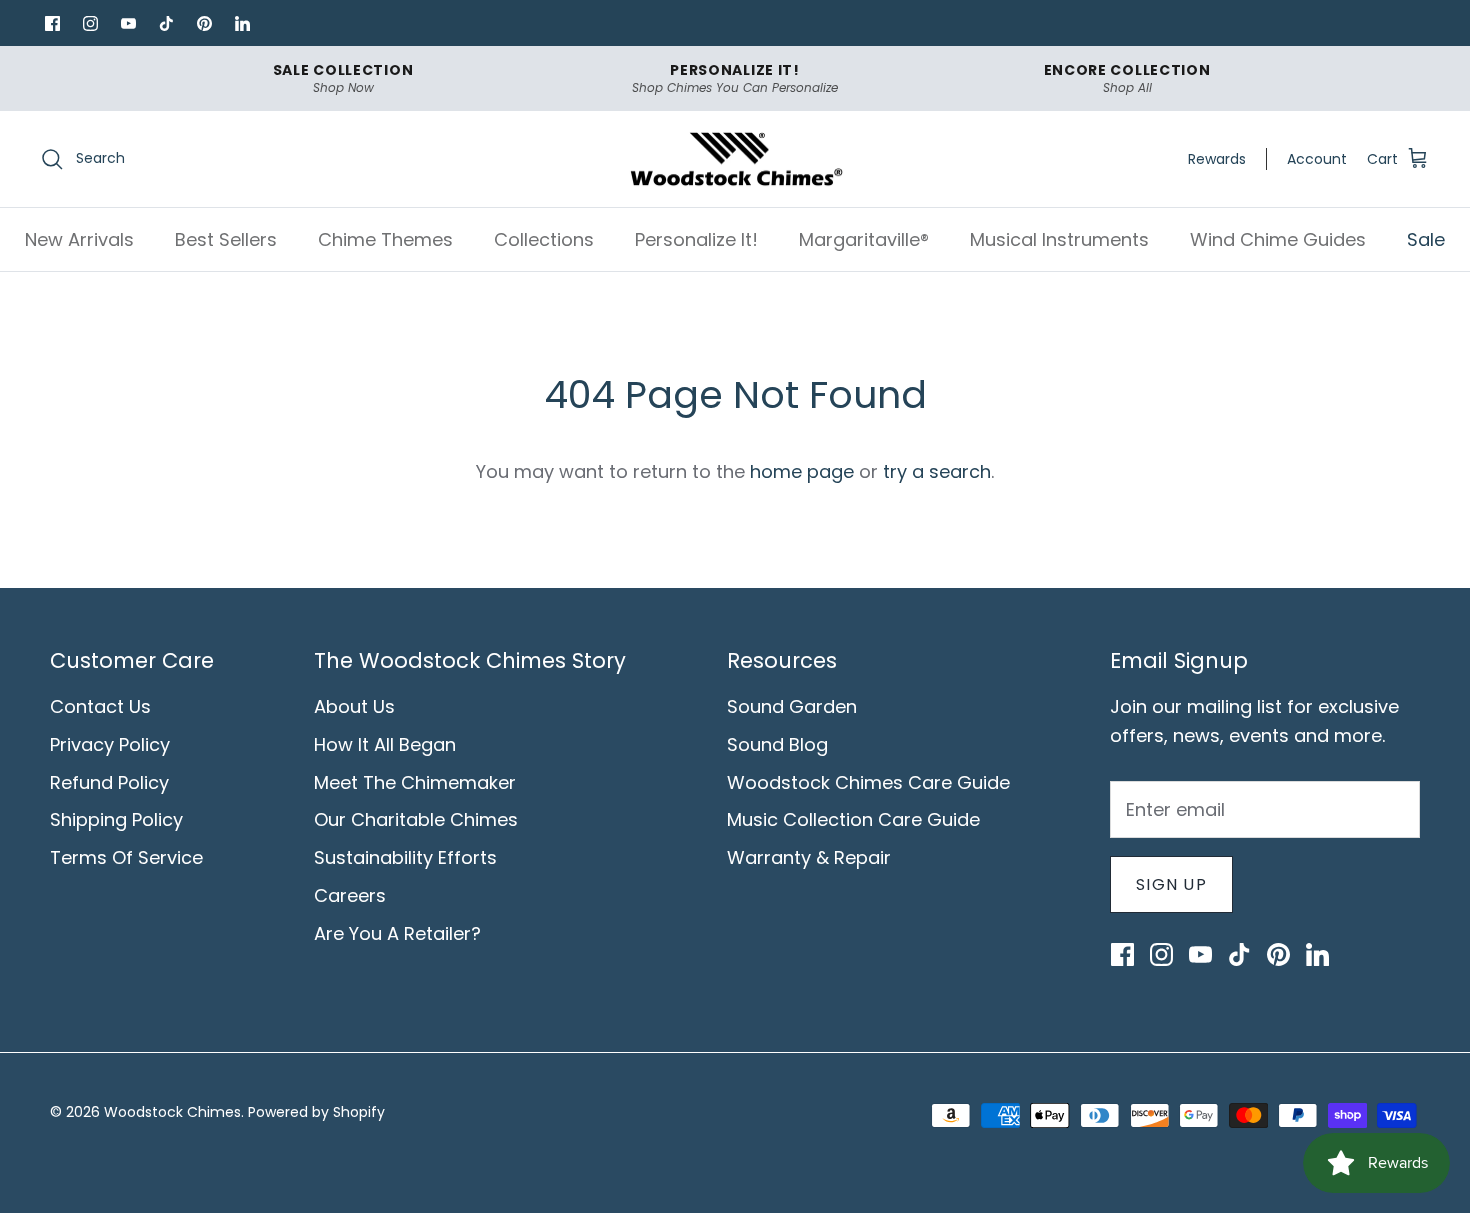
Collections (544, 239)
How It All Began (385, 744)
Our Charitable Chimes (416, 819)
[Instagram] (90, 23)
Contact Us (100, 706)
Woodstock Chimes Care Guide (868, 782)
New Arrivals (79, 239)
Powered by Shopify (316, 1112)
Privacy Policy (110, 744)
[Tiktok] (166, 23)
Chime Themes (385, 239)
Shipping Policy (116, 819)
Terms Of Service (126, 857)
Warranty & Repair (809, 857)
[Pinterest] (204, 23)
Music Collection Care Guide (853, 819)
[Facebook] (52, 23)
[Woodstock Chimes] (735, 159)
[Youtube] (128, 23)
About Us (354, 706)
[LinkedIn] (242, 23)
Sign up (1171, 884)
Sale (1426, 239)
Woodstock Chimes (172, 1112)
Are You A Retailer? (397, 933)
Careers (350, 895)
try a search (937, 471)
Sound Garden (792, 706)
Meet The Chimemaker (415, 782)
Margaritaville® (864, 239)
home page (802, 471)
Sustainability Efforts (405, 857)
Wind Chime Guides (1278, 239)
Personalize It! (696, 239)
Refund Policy (109, 782)
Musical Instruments (1059, 239)
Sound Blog (777, 744)
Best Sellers (226, 239)
